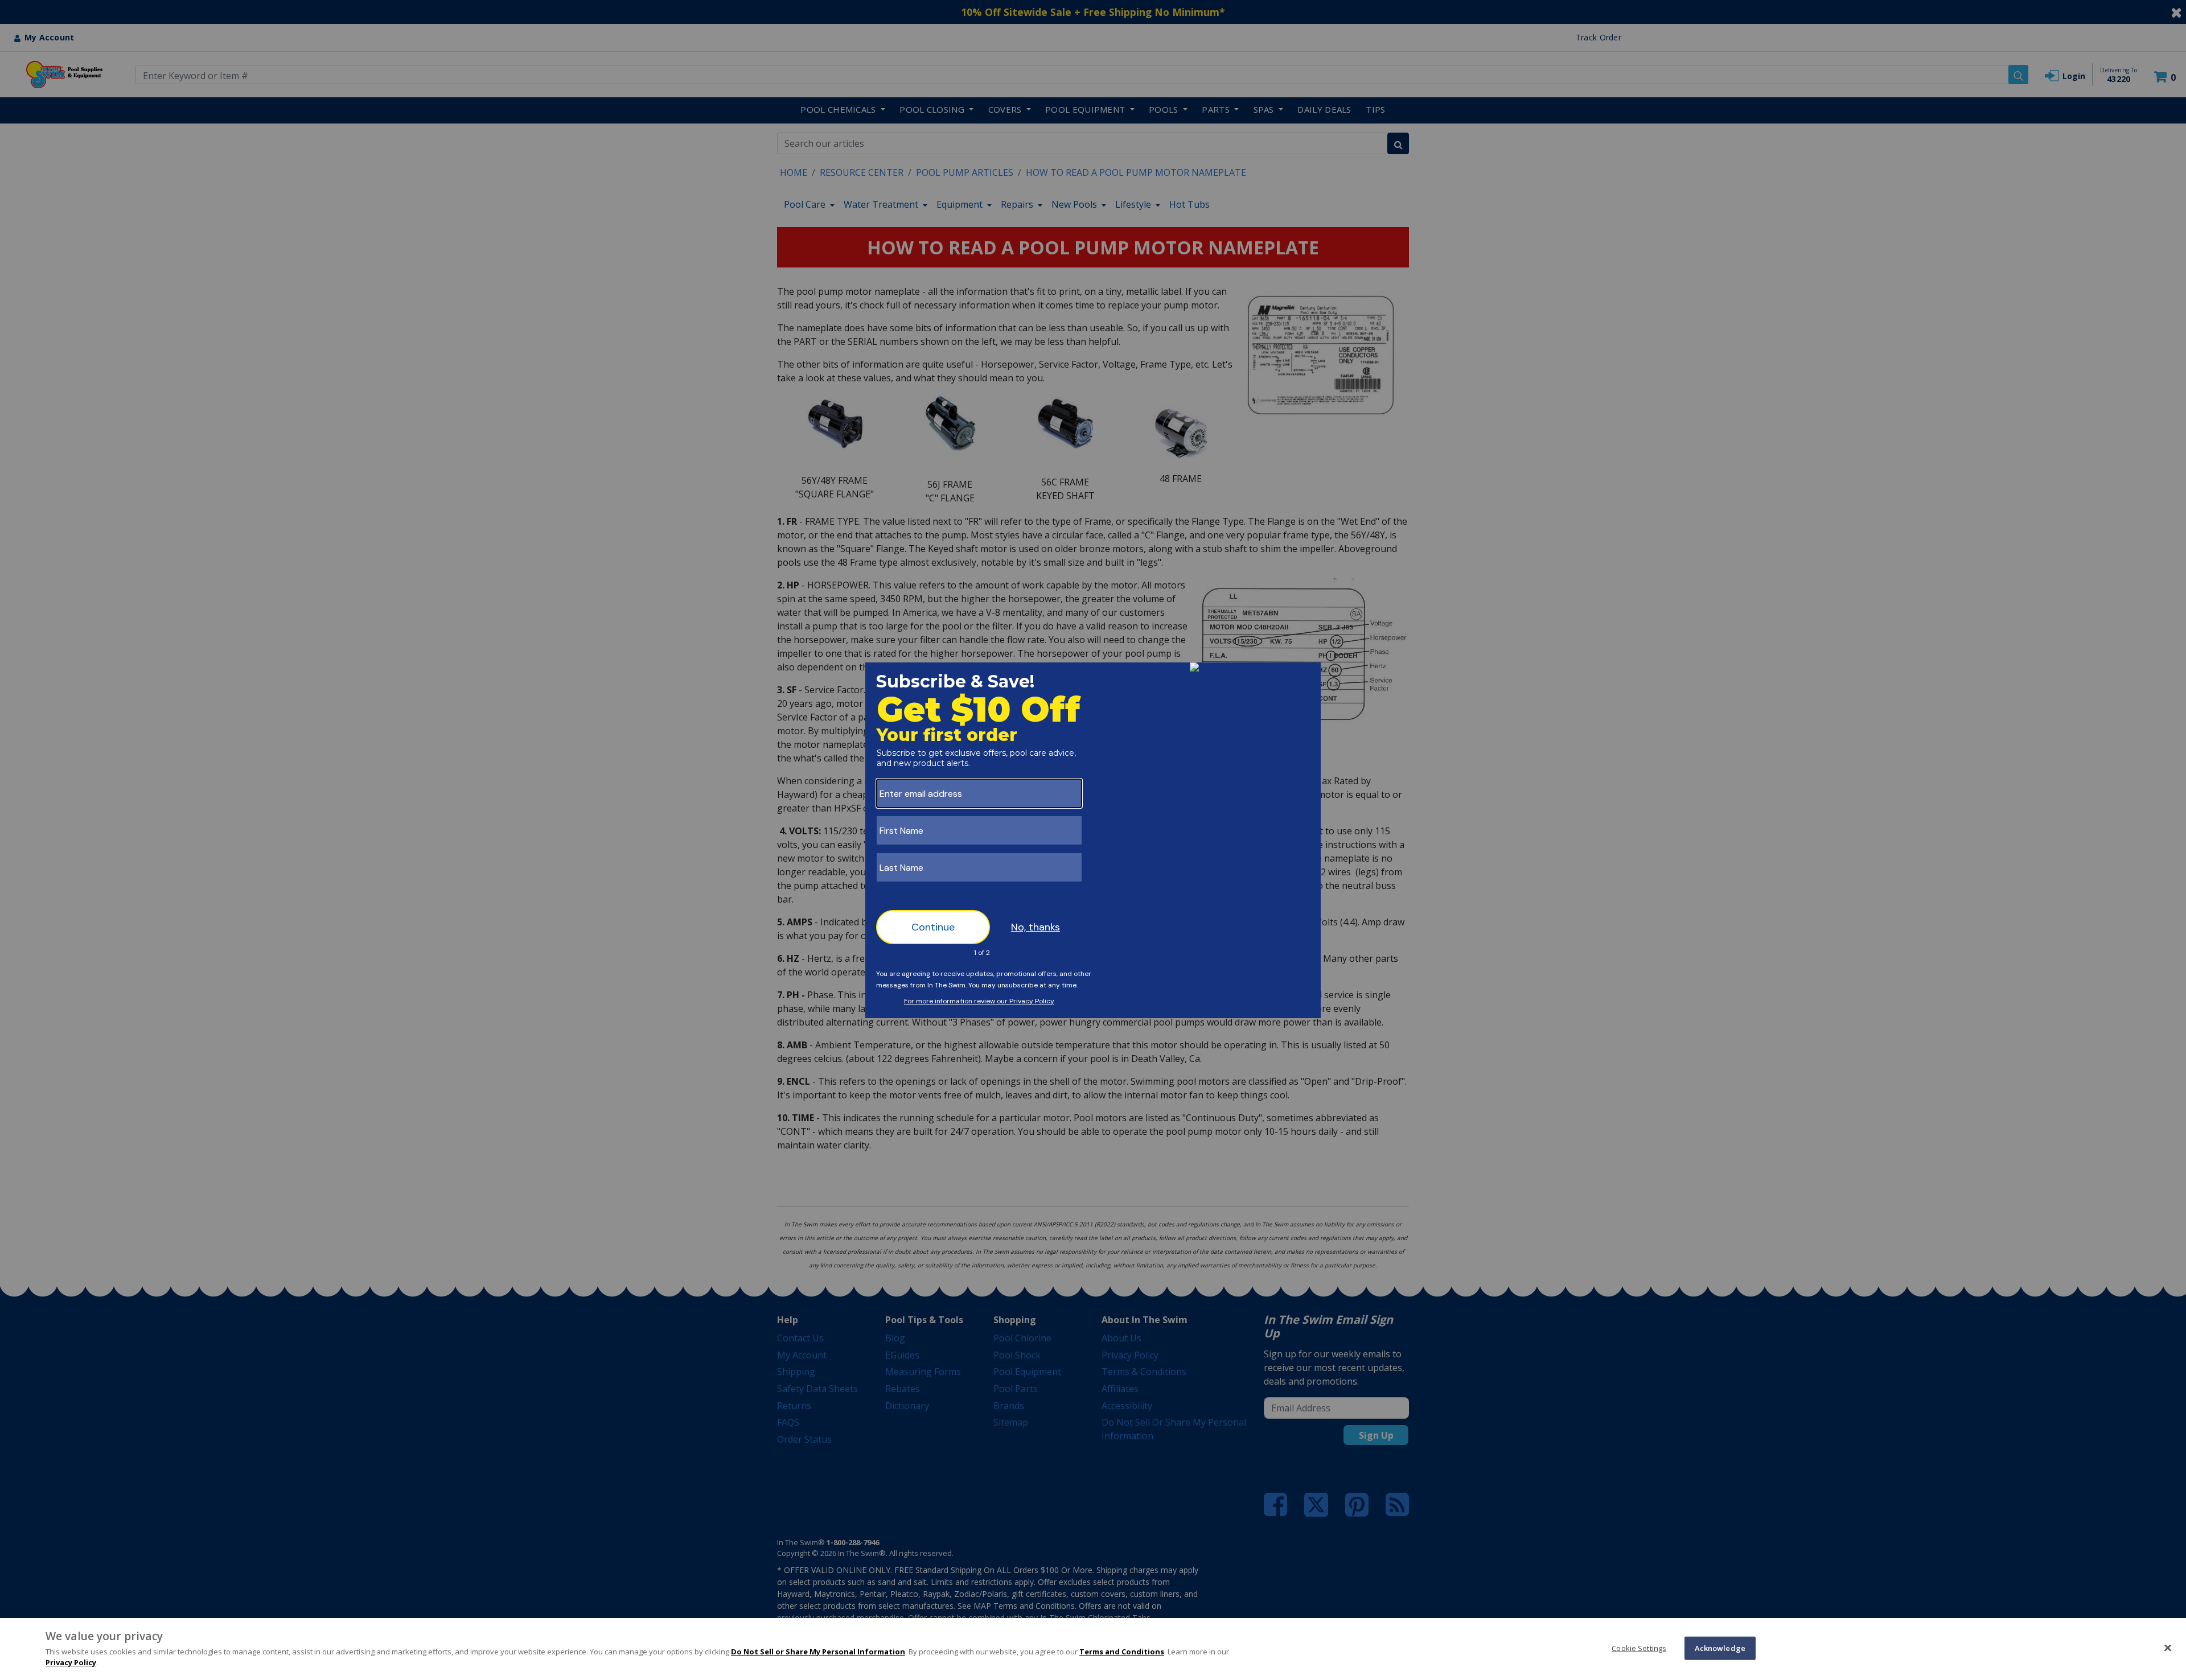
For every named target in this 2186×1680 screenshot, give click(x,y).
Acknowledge (1720, 1648)
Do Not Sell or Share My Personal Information (818, 1652)
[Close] (2168, 1648)
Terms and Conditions (1122, 1652)
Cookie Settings (1639, 1648)
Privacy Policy (71, 1662)
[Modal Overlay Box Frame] (1093, 840)
